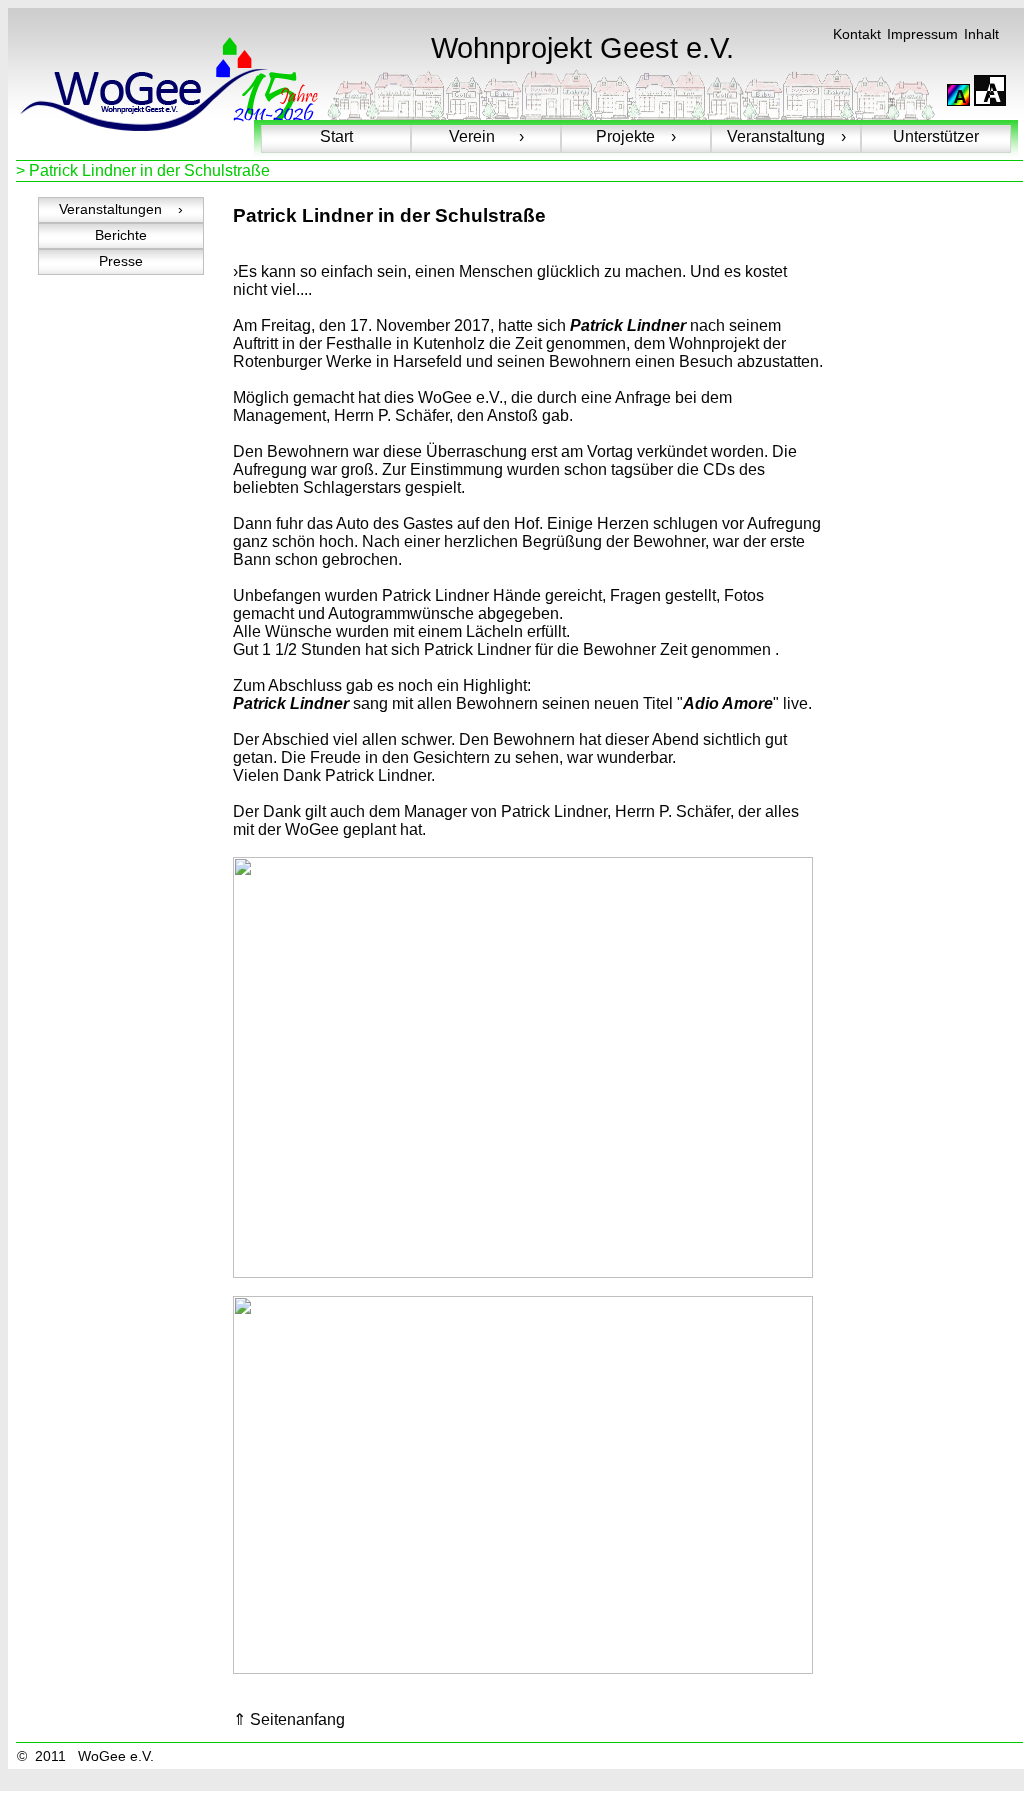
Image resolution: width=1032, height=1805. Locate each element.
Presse (121, 261)
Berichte (121, 235)
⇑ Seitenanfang (289, 1719)
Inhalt (981, 34)
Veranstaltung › (786, 136)
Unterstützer (936, 136)
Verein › (486, 136)
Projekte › (636, 136)
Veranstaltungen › (121, 209)
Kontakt (857, 34)
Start (336, 136)
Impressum (922, 34)
